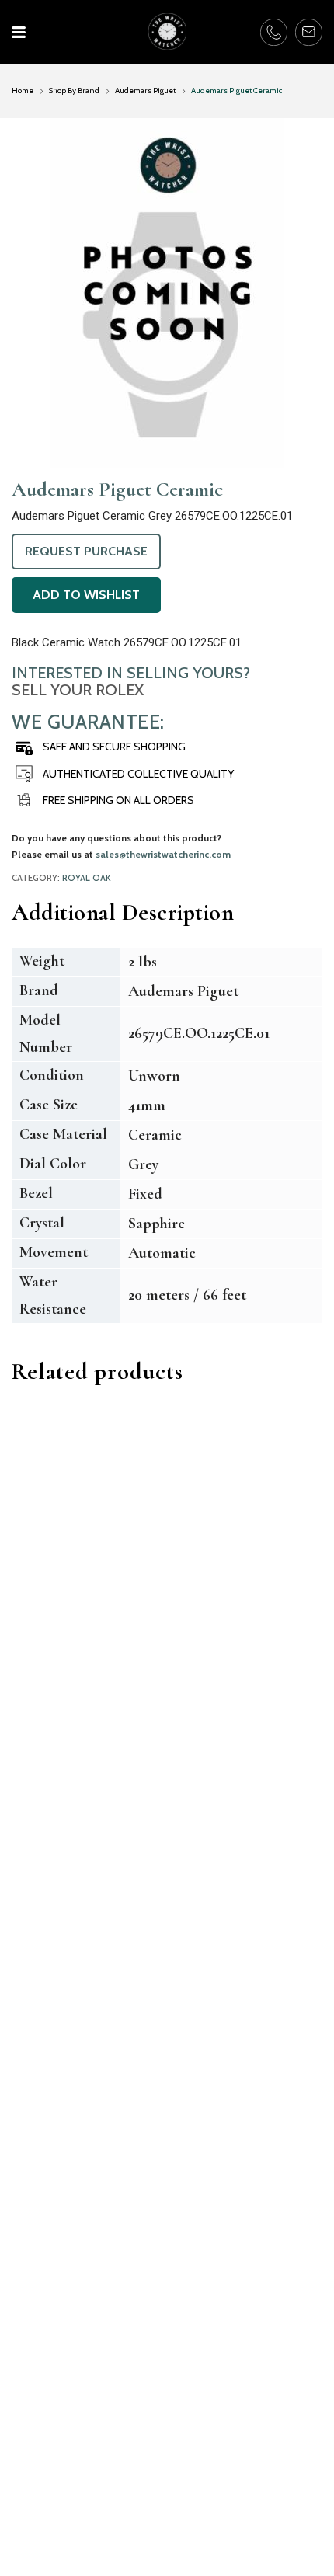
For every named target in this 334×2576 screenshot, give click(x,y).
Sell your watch (219, 2451)
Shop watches (216, 2473)
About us (36, 2495)
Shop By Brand (74, 91)
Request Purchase (86, 551)
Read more (59, 1642)
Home (23, 91)
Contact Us (42, 2473)
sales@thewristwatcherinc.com (163, 854)
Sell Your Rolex (78, 690)
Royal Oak (87, 878)
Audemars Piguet (145, 91)
